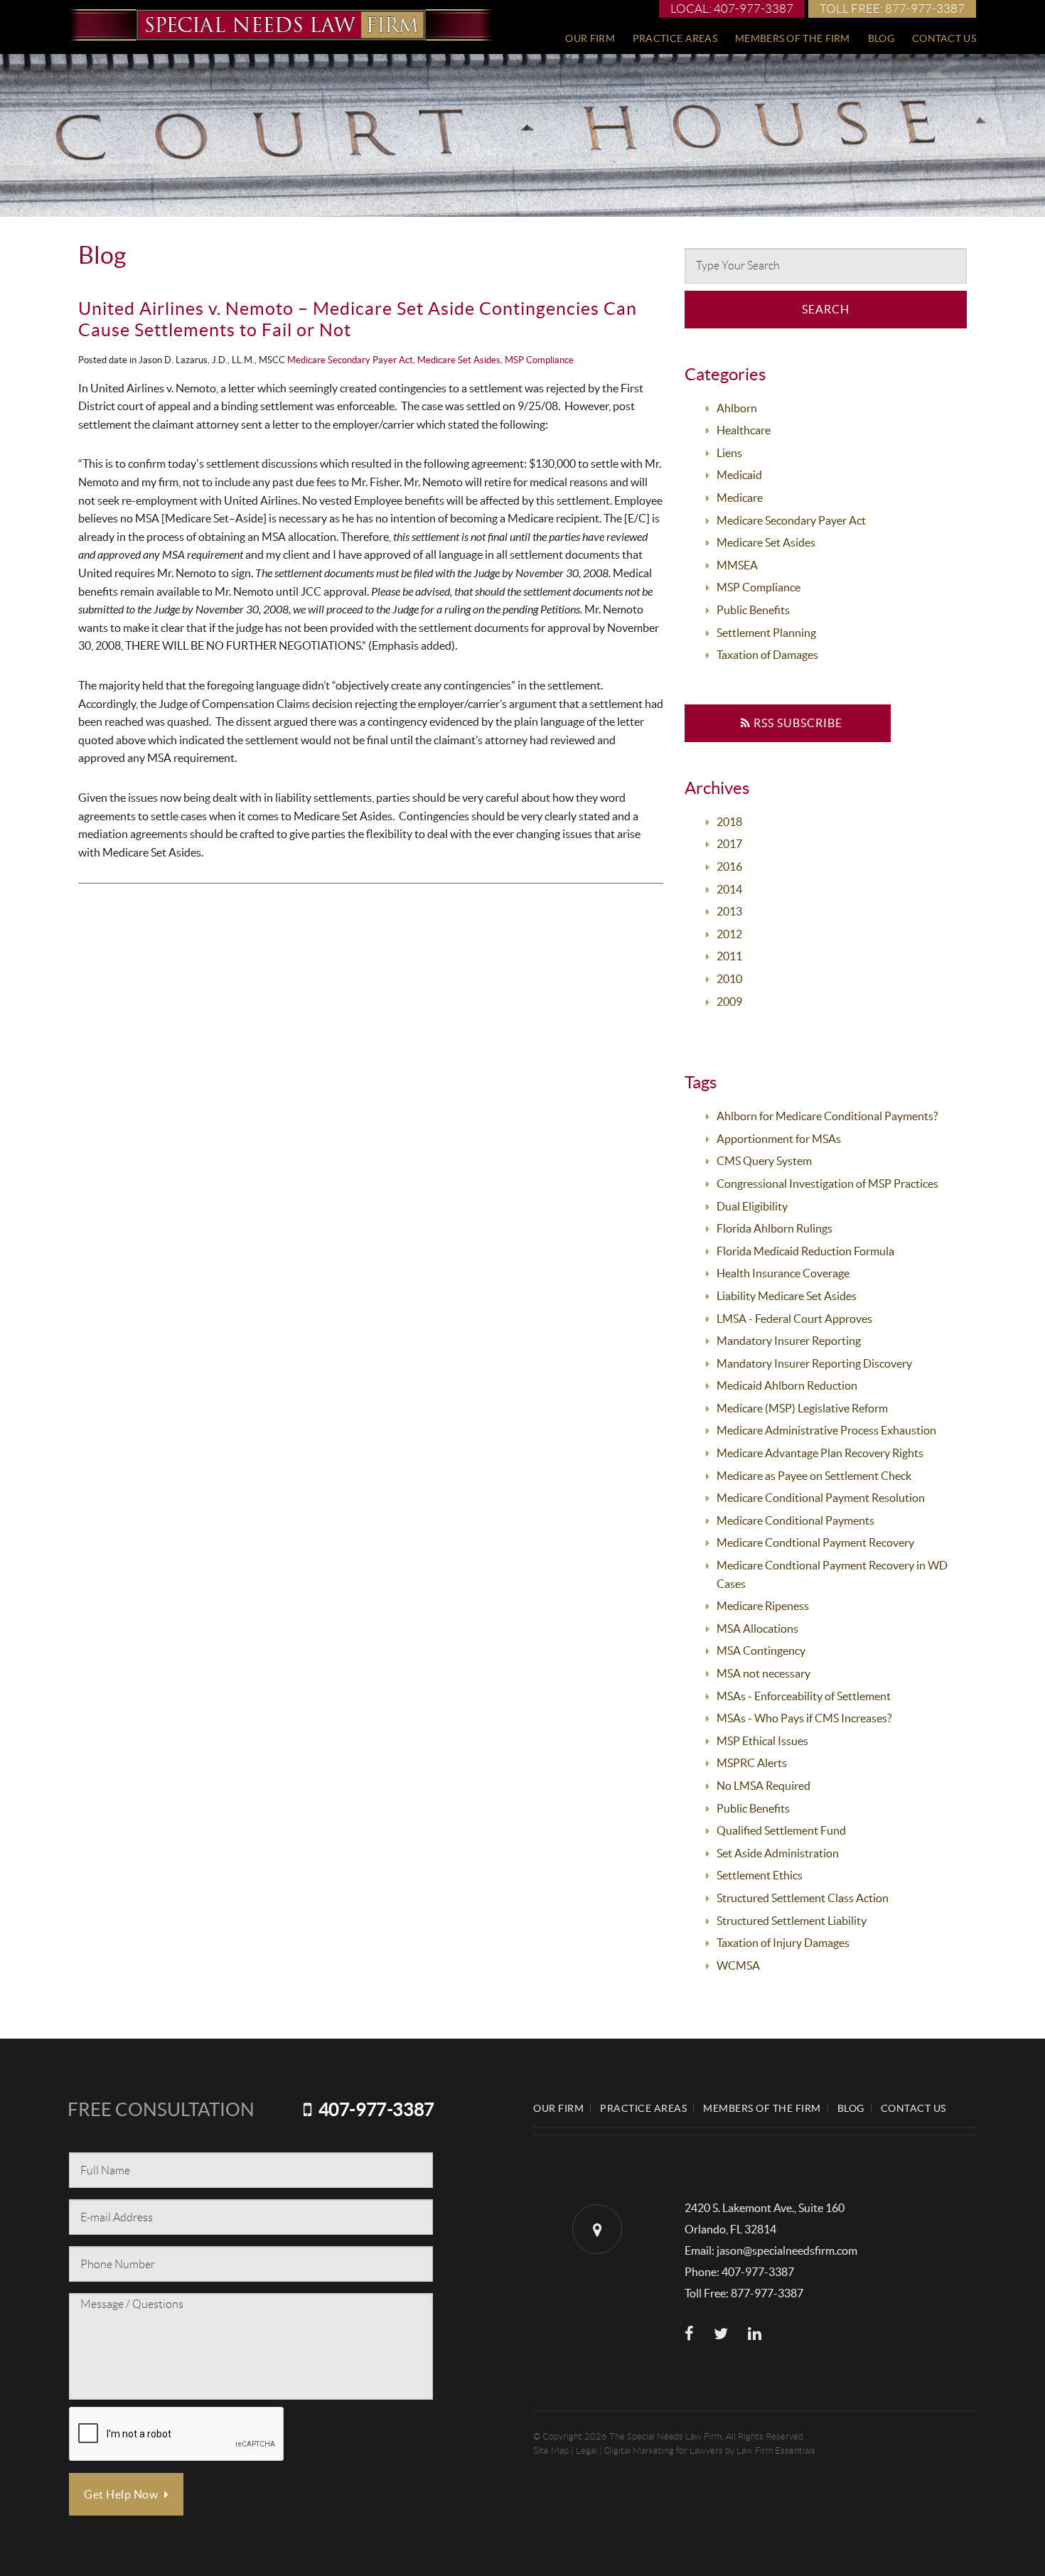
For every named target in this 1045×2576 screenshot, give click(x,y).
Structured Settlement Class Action (803, 1898)
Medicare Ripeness (763, 1606)
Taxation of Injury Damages (783, 1943)
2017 (729, 844)
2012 (729, 934)
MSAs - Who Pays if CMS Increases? (804, 1718)
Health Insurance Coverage (783, 1273)
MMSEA (737, 565)
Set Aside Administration (778, 1853)
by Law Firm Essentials (770, 2451)
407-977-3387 (376, 2109)
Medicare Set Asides (459, 360)
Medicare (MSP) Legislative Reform (802, 1408)
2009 (729, 1002)
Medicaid (739, 475)
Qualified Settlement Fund (781, 1830)
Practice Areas (675, 38)
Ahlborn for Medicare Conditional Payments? (827, 1116)
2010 (729, 979)
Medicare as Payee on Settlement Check (814, 1476)
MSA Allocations (757, 1628)
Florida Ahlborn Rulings (775, 1228)
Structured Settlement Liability (792, 1921)
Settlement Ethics (760, 1875)
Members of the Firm (793, 38)
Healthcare (744, 430)
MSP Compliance (539, 360)
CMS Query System (764, 1161)
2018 (729, 822)
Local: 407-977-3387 (732, 9)
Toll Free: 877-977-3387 (892, 9)
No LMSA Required (763, 1786)
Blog (881, 38)
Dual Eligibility (752, 1206)
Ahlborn (737, 408)
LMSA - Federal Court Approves (794, 1319)
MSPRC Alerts (752, 1763)
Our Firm (590, 38)
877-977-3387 (767, 2293)
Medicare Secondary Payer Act (350, 360)
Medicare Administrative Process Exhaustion (826, 1430)
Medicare (740, 498)
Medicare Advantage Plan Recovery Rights (820, 1453)
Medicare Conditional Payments (795, 1520)
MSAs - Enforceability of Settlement (804, 1696)
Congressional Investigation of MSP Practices (827, 1184)
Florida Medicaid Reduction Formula (805, 1251)
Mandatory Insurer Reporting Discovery (814, 1363)
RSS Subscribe (797, 723)
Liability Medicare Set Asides (787, 1296)
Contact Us (944, 38)
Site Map (551, 2451)
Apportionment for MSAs (779, 1139)
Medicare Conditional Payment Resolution (821, 1498)
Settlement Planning (766, 633)
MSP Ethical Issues (762, 1741)
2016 (729, 866)
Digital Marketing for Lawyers (664, 2451)
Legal (586, 2451)
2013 (729, 911)
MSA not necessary (763, 1673)
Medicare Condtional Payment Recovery (815, 1542)
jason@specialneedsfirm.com (787, 2250)
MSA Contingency (761, 1651)
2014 (729, 889)
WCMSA (738, 1965)
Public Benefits (753, 610)
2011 (729, 956)
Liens (729, 453)
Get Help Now (122, 2494)
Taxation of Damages (767, 655)
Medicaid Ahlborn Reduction (787, 1385)
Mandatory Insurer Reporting (789, 1341)
